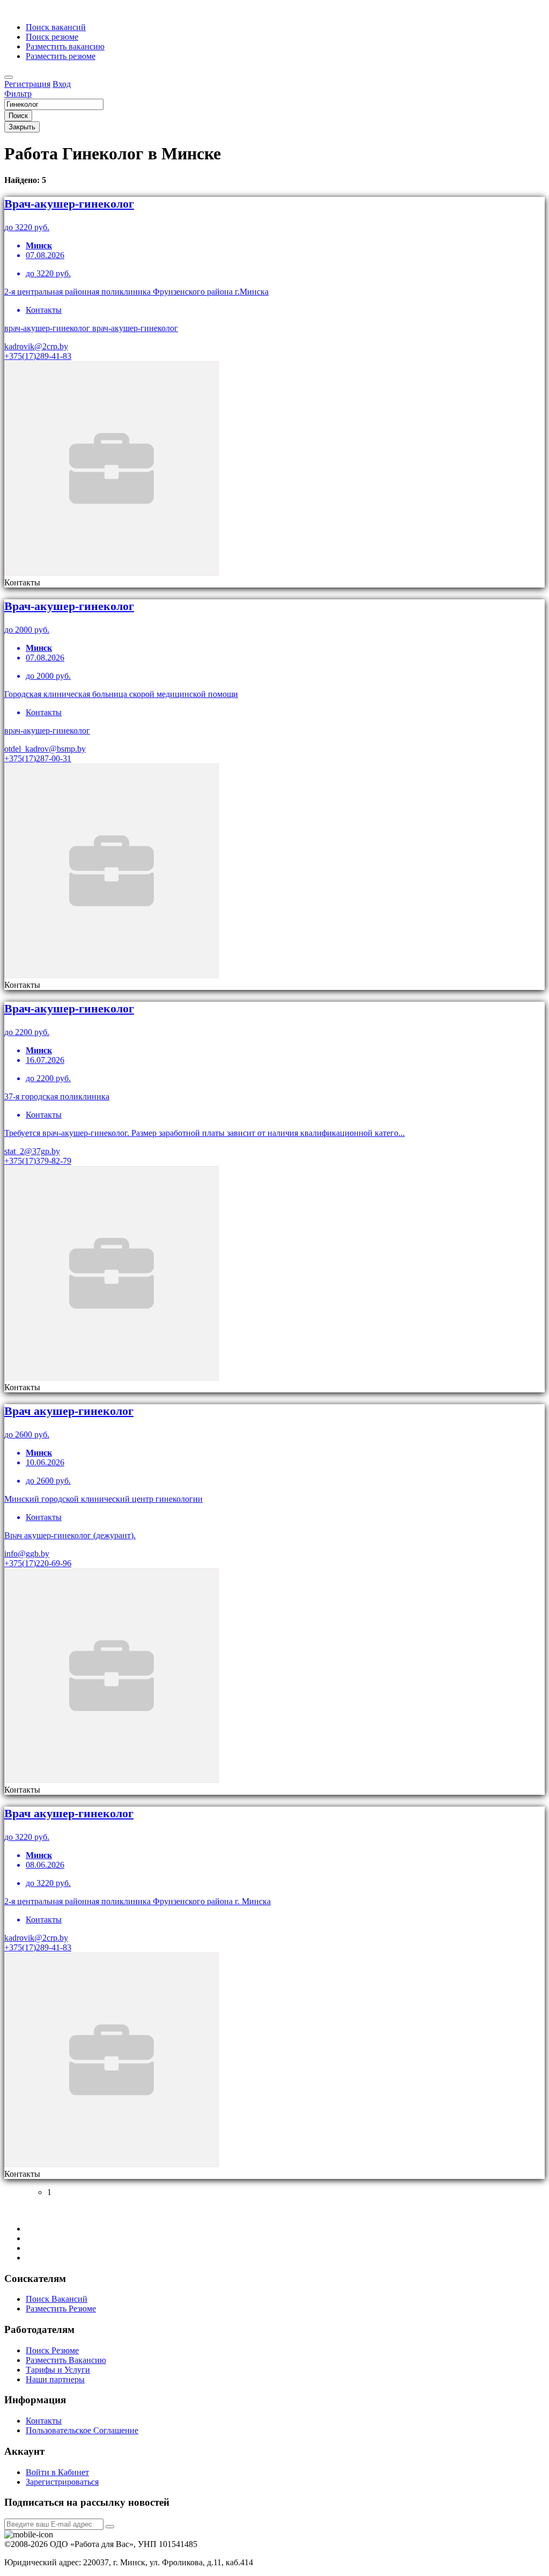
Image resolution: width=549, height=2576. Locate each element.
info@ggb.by (27, 1554)
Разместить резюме (61, 56)
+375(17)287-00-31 (38, 758)
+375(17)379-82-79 (38, 1161)
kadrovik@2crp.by (36, 346)
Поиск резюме (52, 37)
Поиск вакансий (56, 27)
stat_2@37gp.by (32, 1151)
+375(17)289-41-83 (38, 356)
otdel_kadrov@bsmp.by (45, 749)
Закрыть (22, 127)
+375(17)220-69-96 (38, 1563)
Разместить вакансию (65, 46)
